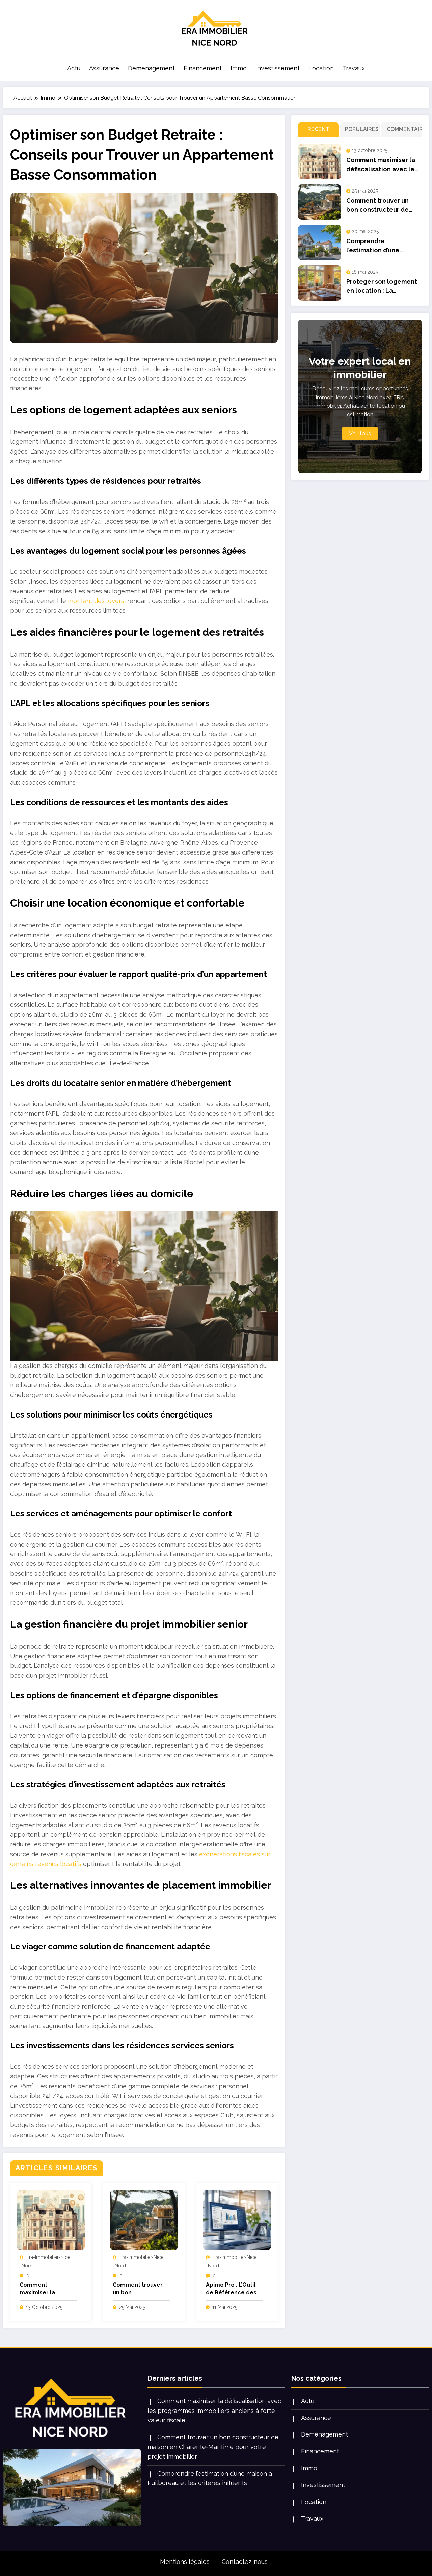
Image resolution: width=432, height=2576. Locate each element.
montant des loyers (96, 601)
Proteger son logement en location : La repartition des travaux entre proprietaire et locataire (382, 287)
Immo (239, 68)
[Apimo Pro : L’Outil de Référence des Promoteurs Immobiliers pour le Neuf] (237, 2220)
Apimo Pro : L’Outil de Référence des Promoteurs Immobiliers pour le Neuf (233, 2289)
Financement (203, 68)
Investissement (278, 68)
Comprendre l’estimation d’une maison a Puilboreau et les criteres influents (381, 246)
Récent (318, 129)
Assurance (104, 68)
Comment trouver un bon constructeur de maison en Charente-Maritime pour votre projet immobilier (139, 2289)
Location (321, 68)
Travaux (354, 68)
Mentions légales (185, 2562)
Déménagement (151, 68)
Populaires (361, 129)
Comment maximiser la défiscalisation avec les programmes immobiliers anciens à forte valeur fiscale (48, 2289)
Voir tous (360, 433)
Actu (74, 68)
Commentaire (403, 129)
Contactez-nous (245, 2562)
